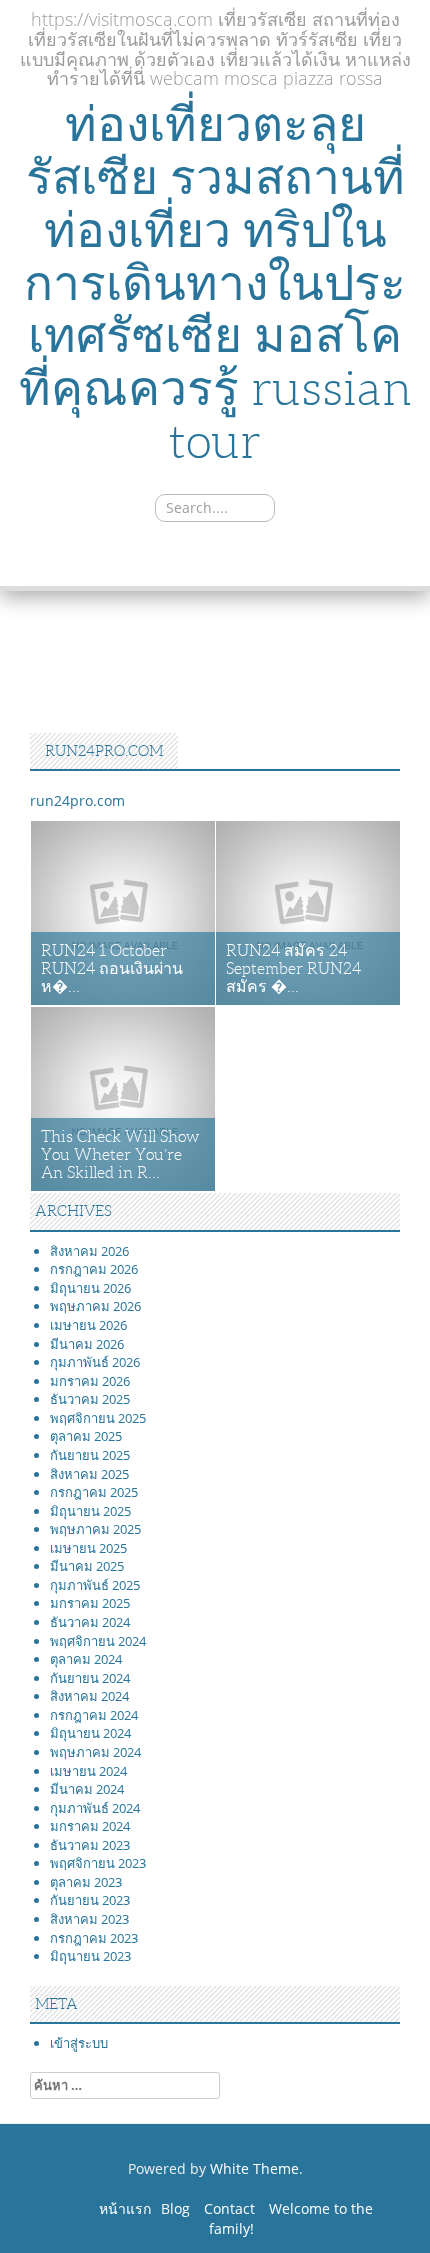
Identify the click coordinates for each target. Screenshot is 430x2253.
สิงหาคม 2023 (89, 1919)
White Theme (254, 2168)
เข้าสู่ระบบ (79, 2043)
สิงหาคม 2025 (89, 1474)
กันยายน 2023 (90, 1900)
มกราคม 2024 (90, 1826)
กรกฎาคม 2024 (94, 1715)
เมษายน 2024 (88, 1771)
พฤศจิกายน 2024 (98, 1641)
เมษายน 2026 (88, 1325)
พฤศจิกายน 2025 (98, 1418)
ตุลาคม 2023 (86, 1882)
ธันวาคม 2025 (90, 1399)
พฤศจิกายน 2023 (98, 1863)
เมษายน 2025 (88, 1548)
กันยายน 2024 (90, 1678)
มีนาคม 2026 (87, 1344)
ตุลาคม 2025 (86, 1436)
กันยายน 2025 (90, 1455)
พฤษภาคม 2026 (95, 1306)
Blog (175, 2208)
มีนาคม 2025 (87, 1566)
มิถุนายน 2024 (90, 1733)
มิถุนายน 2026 (90, 1288)
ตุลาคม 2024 (86, 1659)
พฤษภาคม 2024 (95, 1752)
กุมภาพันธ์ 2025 (95, 1585)
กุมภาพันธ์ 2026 (95, 1362)
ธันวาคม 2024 (90, 1622)
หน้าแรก (125, 2208)
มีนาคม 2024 (87, 1789)
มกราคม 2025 (90, 1603)
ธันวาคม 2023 (90, 1845)
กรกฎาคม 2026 (94, 1269)
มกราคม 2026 (90, 1381)
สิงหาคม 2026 (89, 1251)
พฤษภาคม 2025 (95, 1529)
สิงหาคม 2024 (89, 1696)
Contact (229, 2208)
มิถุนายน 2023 (90, 1956)
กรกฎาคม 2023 (94, 1938)
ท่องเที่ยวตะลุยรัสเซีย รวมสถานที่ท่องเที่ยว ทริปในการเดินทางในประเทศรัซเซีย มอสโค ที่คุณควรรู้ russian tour (215, 283)
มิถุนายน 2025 (90, 1511)
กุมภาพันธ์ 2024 (95, 1808)
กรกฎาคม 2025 (94, 1492)
